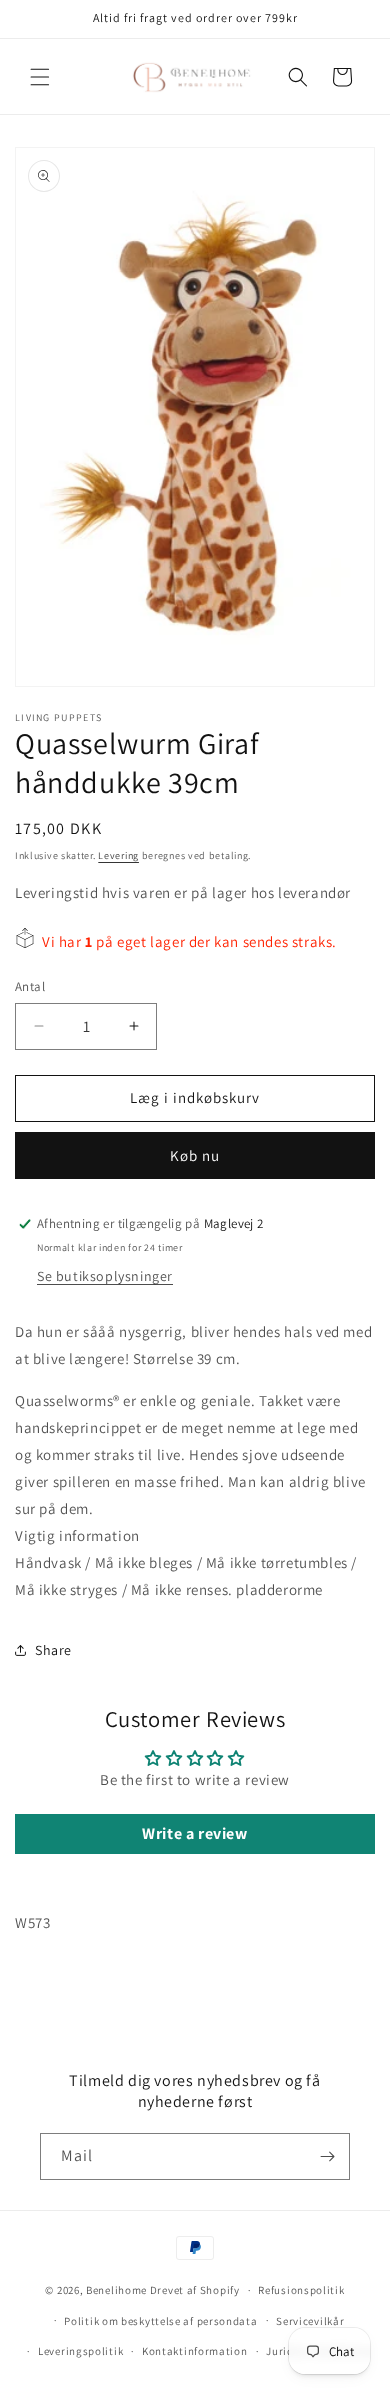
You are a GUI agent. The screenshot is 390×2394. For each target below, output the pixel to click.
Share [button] (53, 1650)
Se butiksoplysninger (105, 1276)
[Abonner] (327, 2156)
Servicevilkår (310, 2321)
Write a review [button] (194, 1833)
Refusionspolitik (301, 2290)
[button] (40, 77)
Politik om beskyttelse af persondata (160, 2321)
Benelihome (116, 2290)
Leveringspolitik (80, 2351)
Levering (118, 855)
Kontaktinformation (195, 2351)
